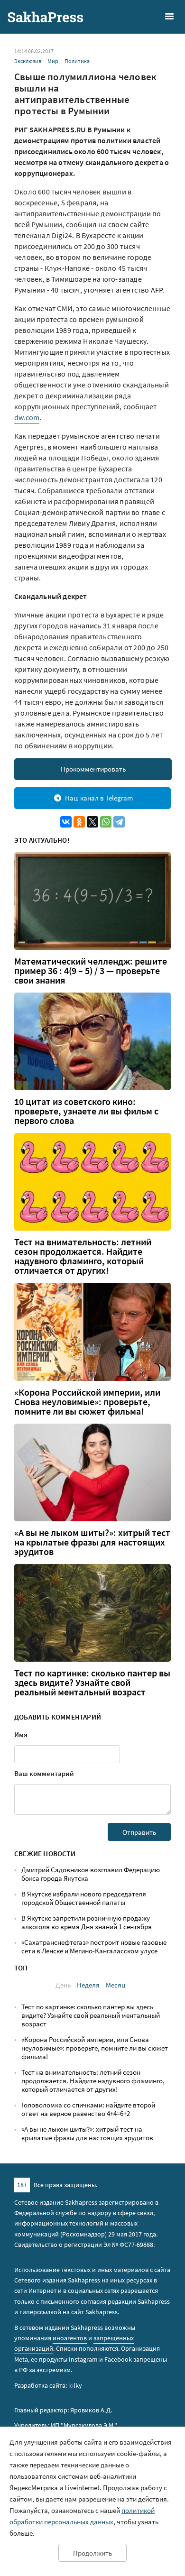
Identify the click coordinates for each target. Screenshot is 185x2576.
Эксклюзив (28, 61)
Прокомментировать (93, 769)
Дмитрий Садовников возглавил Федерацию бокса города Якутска (91, 1874)
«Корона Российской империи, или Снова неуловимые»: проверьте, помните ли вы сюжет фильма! (87, 1402)
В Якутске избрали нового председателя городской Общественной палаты (84, 1898)
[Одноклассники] (79, 822)
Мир (53, 61)
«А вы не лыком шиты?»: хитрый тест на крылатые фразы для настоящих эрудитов (92, 1542)
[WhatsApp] (106, 822)
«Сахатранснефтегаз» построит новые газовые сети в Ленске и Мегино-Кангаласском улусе (94, 1946)
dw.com (27, 417)
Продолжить (92, 2553)
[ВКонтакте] (66, 822)
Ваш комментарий (44, 1773)
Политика (77, 61)
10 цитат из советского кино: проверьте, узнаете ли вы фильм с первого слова (86, 1111)
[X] (92, 822)
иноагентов (70, 2338)
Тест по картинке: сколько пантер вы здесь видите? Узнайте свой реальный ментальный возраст (92, 1683)
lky (75, 2385)
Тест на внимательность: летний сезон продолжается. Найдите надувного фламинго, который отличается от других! (83, 1256)
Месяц (116, 1985)
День (63, 1985)
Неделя (88, 1985)
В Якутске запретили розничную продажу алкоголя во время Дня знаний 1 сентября (87, 1922)
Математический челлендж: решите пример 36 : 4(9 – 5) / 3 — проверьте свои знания (91, 971)
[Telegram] (119, 822)
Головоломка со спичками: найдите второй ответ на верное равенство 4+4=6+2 (88, 2109)
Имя (21, 1734)
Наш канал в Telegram (99, 798)
